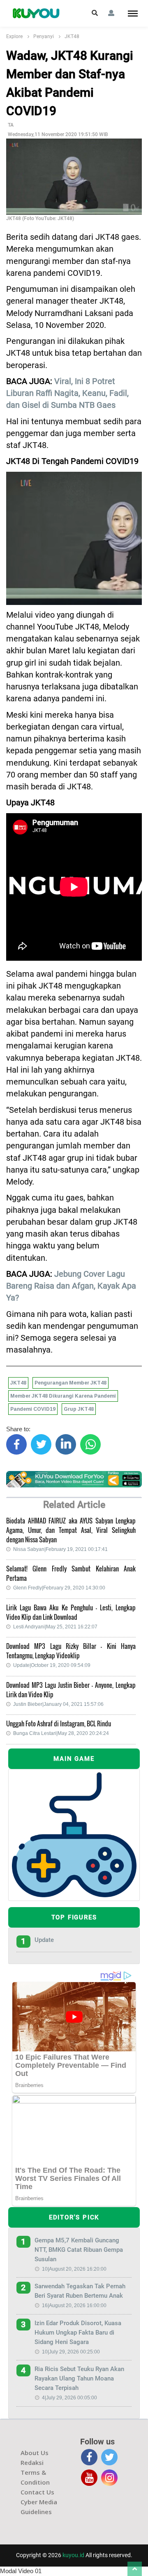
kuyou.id (73, 2555)
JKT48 (72, 36)
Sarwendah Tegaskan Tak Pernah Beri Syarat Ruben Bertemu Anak (80, 2291)
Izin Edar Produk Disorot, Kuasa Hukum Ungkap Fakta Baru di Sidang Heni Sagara (78, 2333)
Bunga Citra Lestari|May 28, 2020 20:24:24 (61, 1733)
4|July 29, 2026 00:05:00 (69, 2398)
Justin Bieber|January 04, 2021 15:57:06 (58, 1704)
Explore (14, 36)
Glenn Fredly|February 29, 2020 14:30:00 (59, 1588)
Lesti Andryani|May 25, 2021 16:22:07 (55, 1627)
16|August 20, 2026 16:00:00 (74, 2305)
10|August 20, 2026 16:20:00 (74, 2269)
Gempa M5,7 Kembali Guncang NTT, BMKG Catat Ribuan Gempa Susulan (79, 2250)
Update (44, 1940)
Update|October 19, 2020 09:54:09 (52, 1665)
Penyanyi (44, 36)
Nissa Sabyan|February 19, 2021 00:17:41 (60, 1549)
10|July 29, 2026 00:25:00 (71, 2352)
